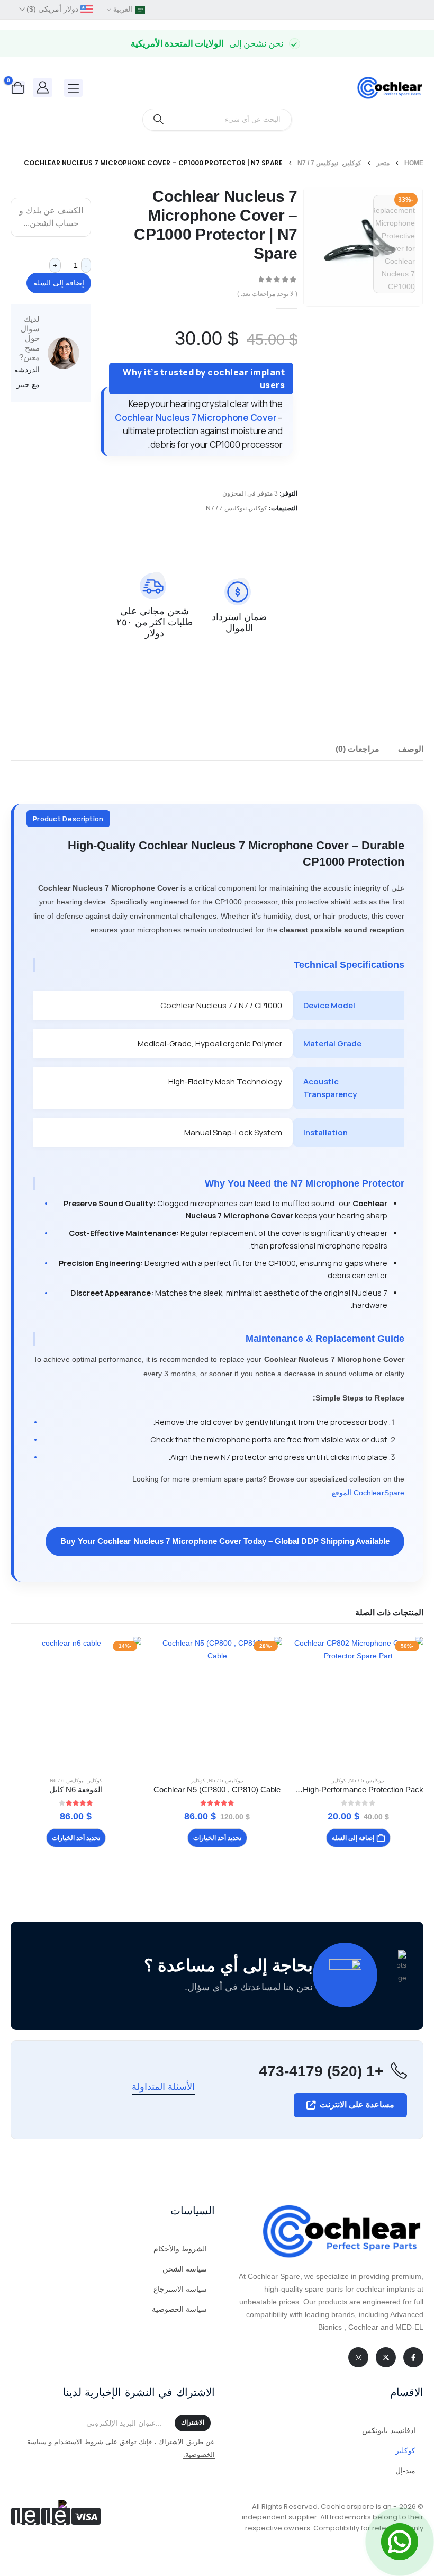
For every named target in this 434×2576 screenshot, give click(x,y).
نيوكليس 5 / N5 (367, 1780)
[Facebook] (413, 2357)
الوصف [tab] (411, 749)
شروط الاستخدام (79, 2442)
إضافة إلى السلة (59, 283)
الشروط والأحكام (180, 2249)
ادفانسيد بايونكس (389, 2430)
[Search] (159, 120)
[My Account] (43, 87)
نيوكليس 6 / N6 (67, 1780)
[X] (386, 2357)
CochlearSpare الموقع (368, 1493)
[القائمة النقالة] (73, 88)
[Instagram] (358, 2357)
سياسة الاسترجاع (180, 2289)
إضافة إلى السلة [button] (353, 1838)
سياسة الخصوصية (179, 2309)
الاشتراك (193, 2422)
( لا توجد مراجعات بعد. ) (267, 294)
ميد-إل (405, 2471)
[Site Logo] (389, 88)
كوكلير (259, 508)
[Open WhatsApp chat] (400, 2542)
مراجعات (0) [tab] (358, 749)
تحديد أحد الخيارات (217, 1838)
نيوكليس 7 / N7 (226, 508)
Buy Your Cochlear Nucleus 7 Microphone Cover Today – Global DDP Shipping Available (225, 1541)
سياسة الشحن (185, 2269)
